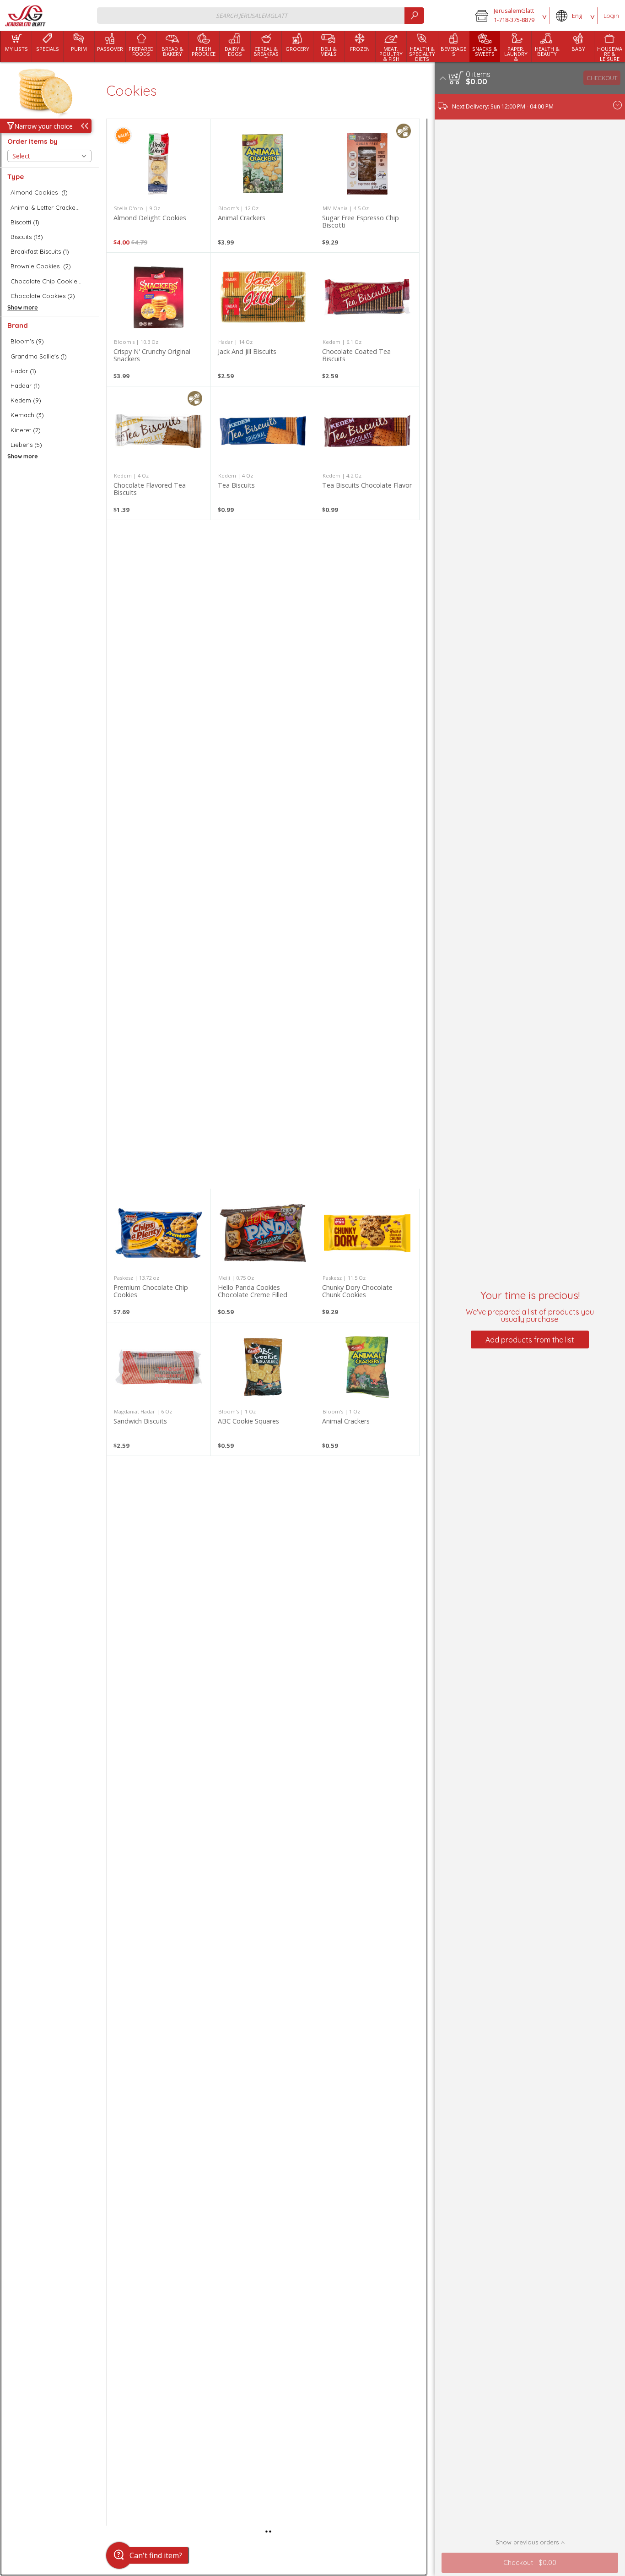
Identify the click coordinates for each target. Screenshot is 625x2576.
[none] (159, 186)
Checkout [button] (602, 78)
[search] (414, 15)
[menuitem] (16, 47)
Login (611, 16)
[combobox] (261, 15)
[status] (478, 74)
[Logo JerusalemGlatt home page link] (26, 16)
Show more (23, 307)
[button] (509, 16)
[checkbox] (49, 193)
